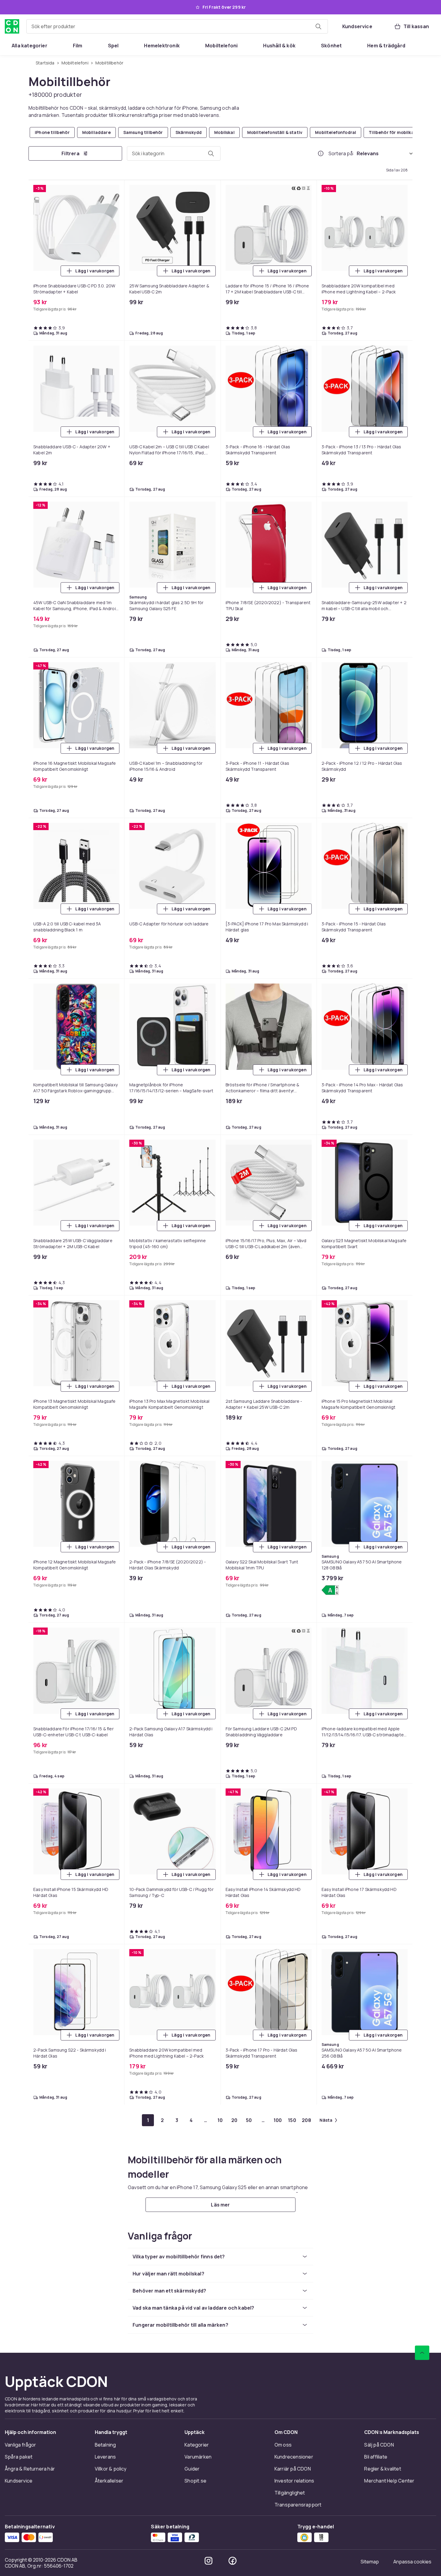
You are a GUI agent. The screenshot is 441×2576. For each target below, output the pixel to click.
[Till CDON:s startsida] (12, 26)
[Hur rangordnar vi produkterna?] (321, 153)
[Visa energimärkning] (330, 1590)
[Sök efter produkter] (318, 26)
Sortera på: (341, 153)
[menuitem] (30, 46)
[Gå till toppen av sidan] (422, 2353)
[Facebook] (232, 2561)
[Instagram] (208, 2561)
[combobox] (177, 26)
